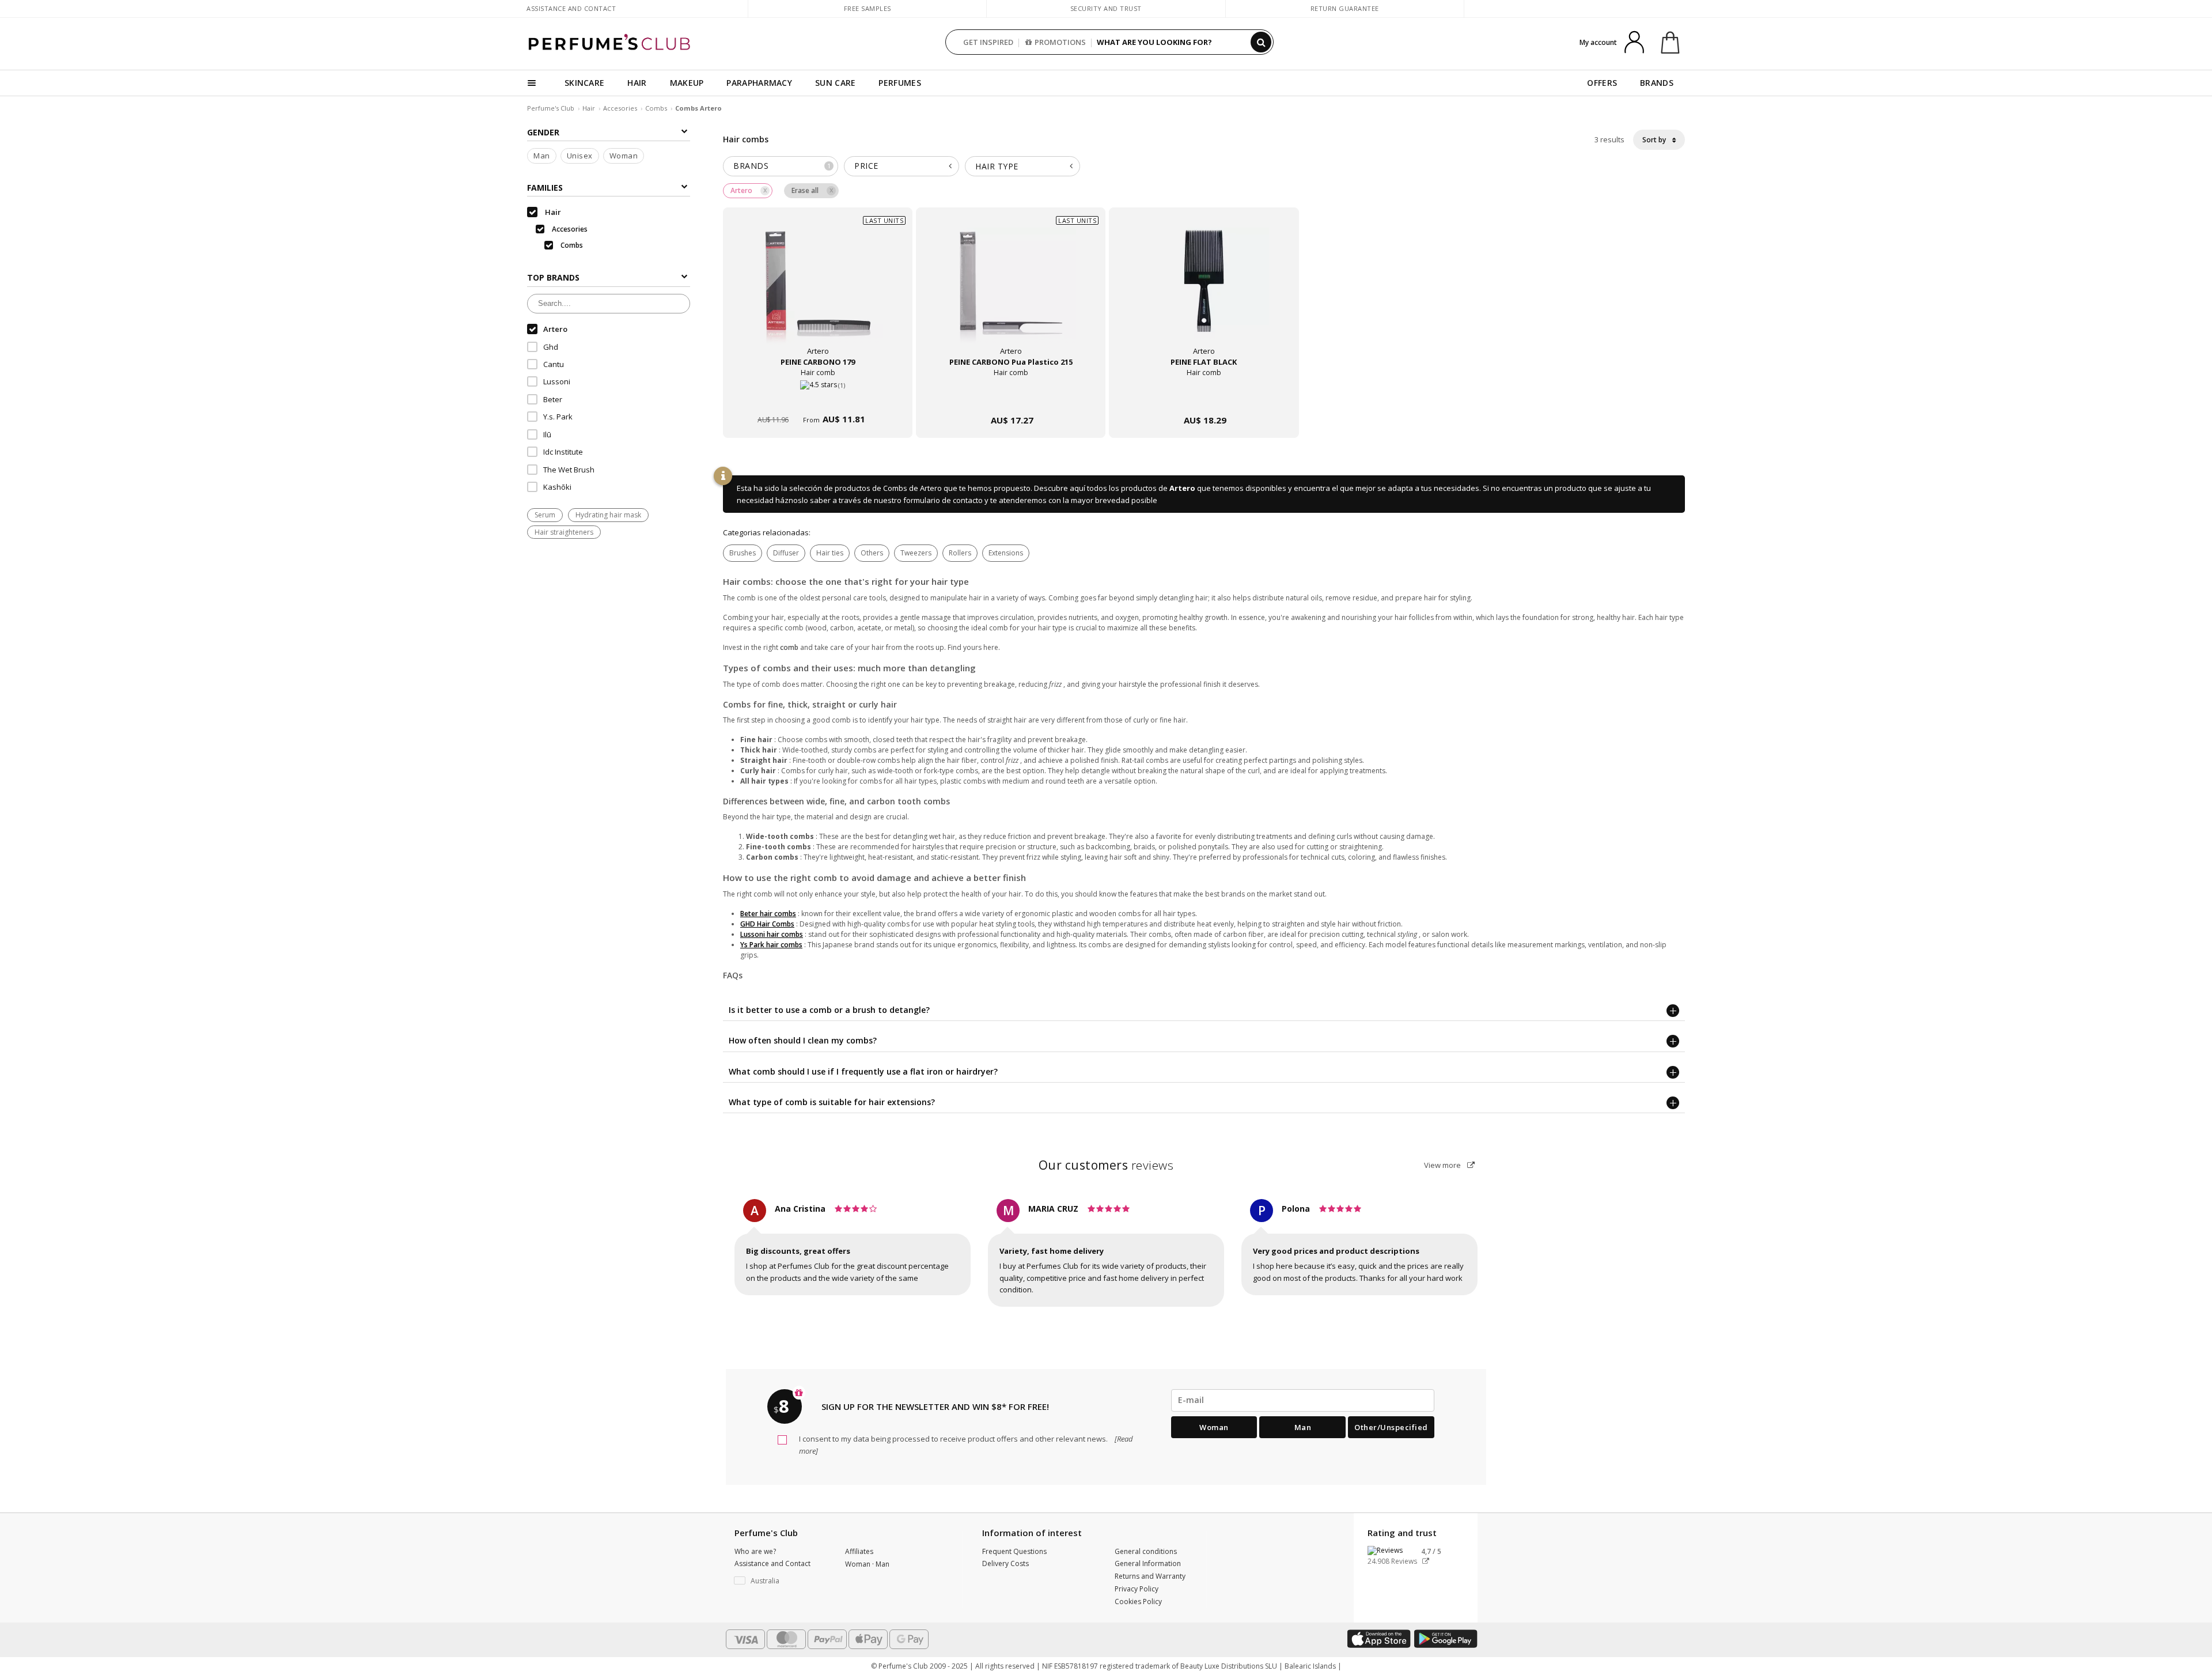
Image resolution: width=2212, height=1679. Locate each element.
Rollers (960, 553)
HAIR (637, 83)
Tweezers (916, 553)
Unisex (580, 156)
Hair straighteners (564, 532)
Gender (543, 132)
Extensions (1006, 553)
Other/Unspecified (1391, 1427)
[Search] (1261, 42)
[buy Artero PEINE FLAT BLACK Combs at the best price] (1204, 293)
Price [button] (866, 166)
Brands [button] (782, 166)
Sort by (1655, 140)
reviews (1106, 1165)
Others (872, 553)
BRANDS (1657, 83)
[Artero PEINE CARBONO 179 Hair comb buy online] (818, 398)
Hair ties (830, 553)
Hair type (997, 166)
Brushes (743, 553)
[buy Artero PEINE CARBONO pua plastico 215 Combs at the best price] (1011, 293)
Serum (545, 515)
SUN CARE (835, 83)
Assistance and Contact (571, 8)
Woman (624, 156)
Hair (589, 108)
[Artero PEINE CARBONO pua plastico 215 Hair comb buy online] (1011, 398)
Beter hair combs (768, 914)
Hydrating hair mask (608, 515)
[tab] (781, 166)
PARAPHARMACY (759, 83)
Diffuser (786, 553)
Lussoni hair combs (772, 934)
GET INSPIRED (988, 42)
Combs (656, 108)
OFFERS (1602, 83)
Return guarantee (1345, 8)
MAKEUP (687, 83)
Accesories (620, 108)
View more (1443, 1165)
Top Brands (553, 278)
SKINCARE (584, 83)
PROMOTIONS (1060, 42)
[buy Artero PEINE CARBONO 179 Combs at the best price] (818, 293)
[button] (781, 1581)
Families (545, 188)
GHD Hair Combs (767, 924)
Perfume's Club (551, 108)
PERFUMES (899, 83)
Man (542, 156)
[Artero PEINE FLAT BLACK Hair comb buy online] (1204, 398)
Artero (1182, 488)
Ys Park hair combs (771, 945)
